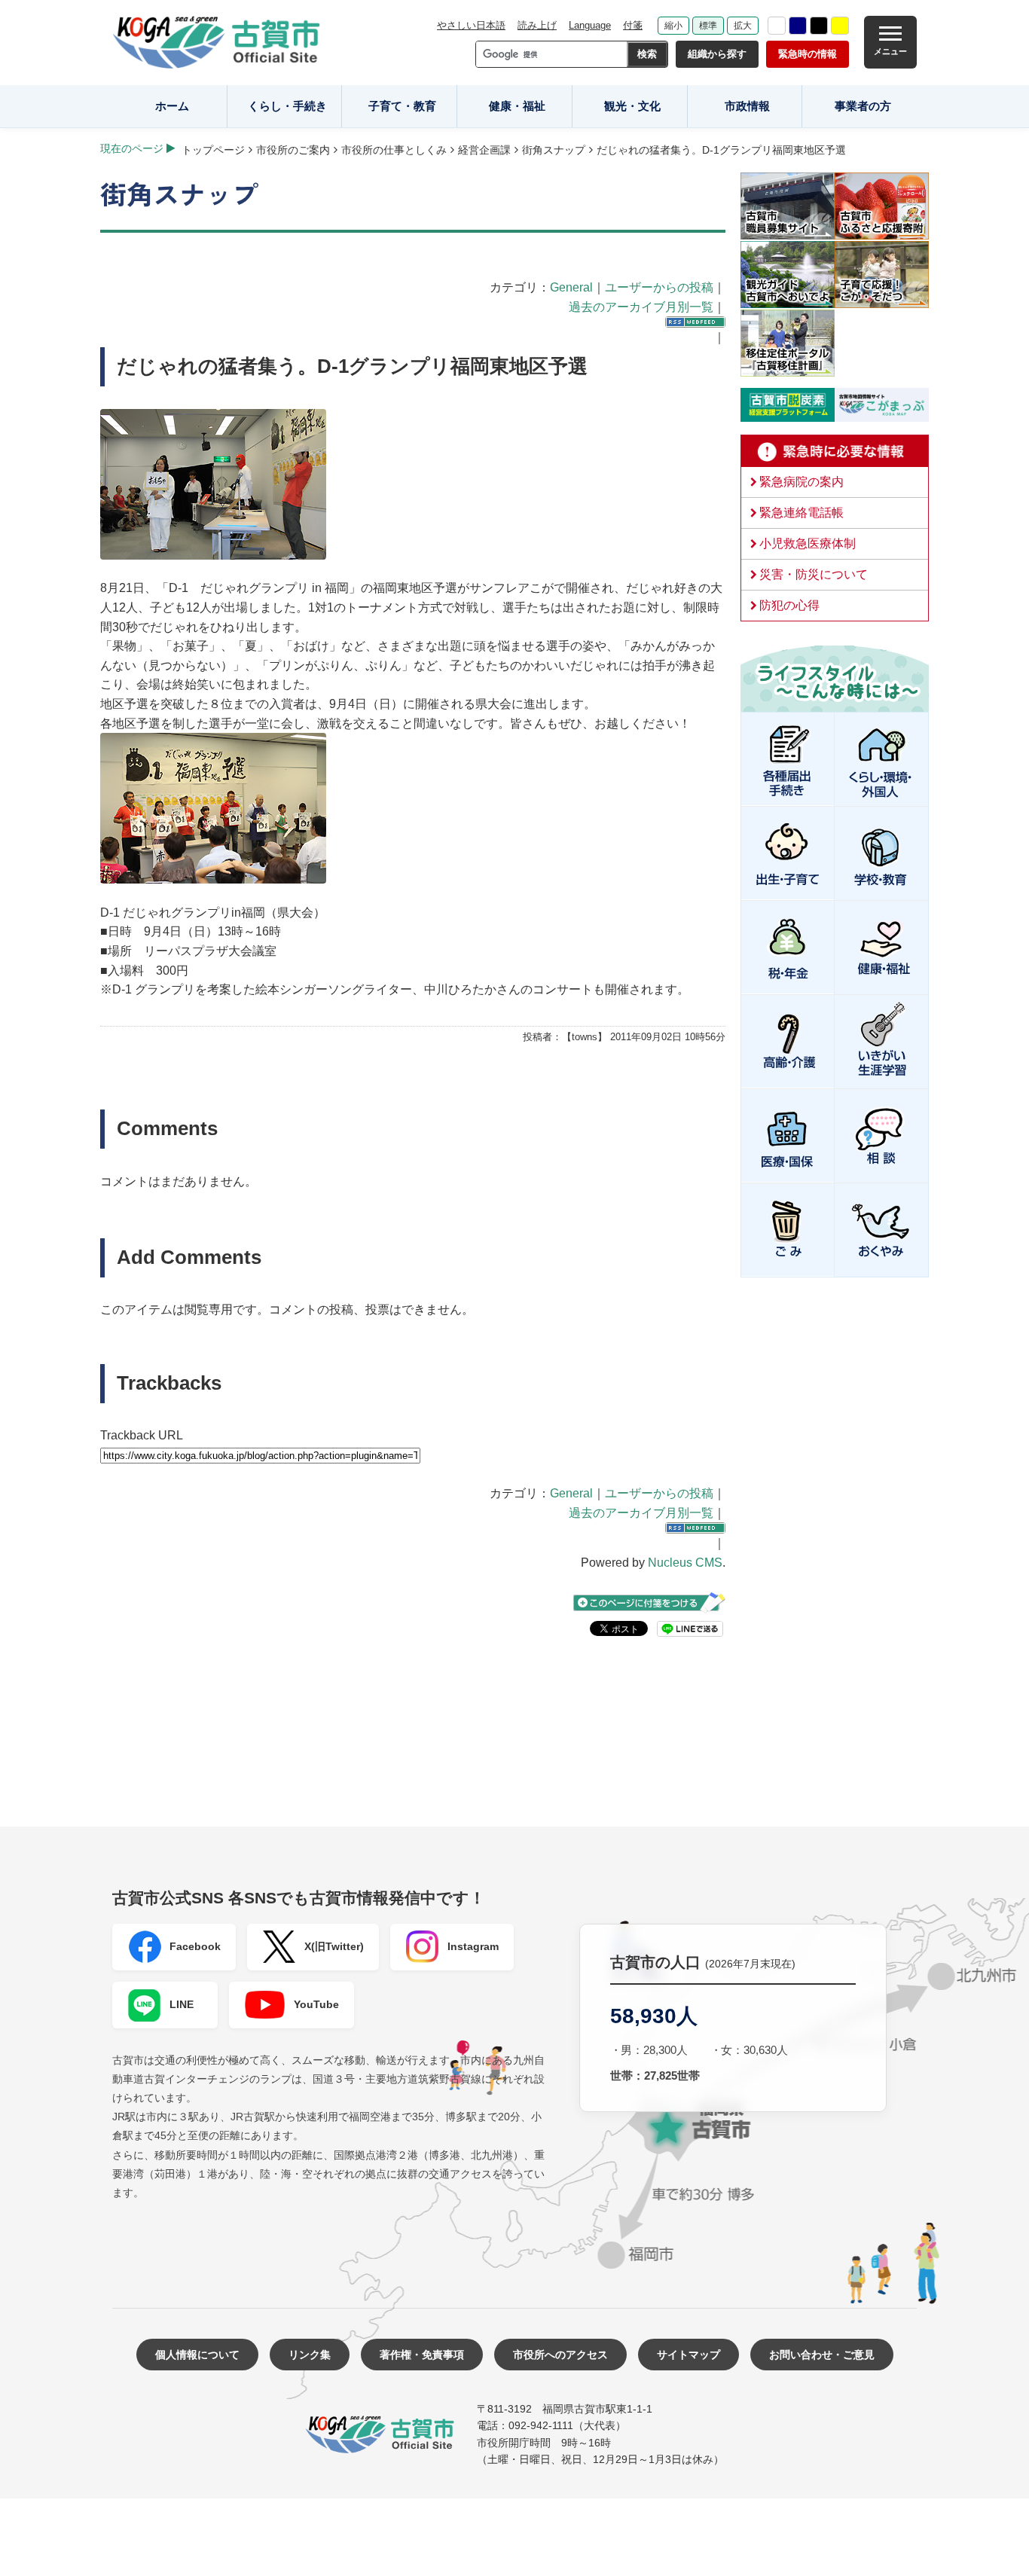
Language (590, 25)
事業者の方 (863, 106)
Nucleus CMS (685, 1563)
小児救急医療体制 (808, 543)
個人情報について (197, 2355)
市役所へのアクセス (560, 2355)
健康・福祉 (517, 106)
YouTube (316, 2004)
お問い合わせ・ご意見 (822, 2355)
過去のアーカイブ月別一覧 (641, 307)
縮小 (673, 26)
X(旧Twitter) (334, 1946)
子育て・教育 (402, 106)
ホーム (172, 106)
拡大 (743, 26)
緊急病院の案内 (802, 482)
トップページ (213, 150)
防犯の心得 (789, 605)
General (571, 287)
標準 (708, 26)
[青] (798, 26)
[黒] (819, 26)
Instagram (473, 1946)
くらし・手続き (287, 106)
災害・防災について (814, 574)
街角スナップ (554, 150)
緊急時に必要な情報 (835, 451)
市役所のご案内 (293, 150)
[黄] (840, 26)
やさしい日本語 (471, 25)
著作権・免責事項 (422, 2355)
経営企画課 (484, 150)
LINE (182, 2004)
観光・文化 (632, 106)
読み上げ (537, 25)
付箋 (633, 25)
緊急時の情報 (808, 54)
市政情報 (747, 106)
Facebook (195, 1946)
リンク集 (310, 2355)
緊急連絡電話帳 (802, 513)
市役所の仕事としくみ (394, 150)
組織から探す (717, 54)
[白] (777, 26)
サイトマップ (689, 2355)
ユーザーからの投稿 (659, 287)
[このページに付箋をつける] (649, 1602)
